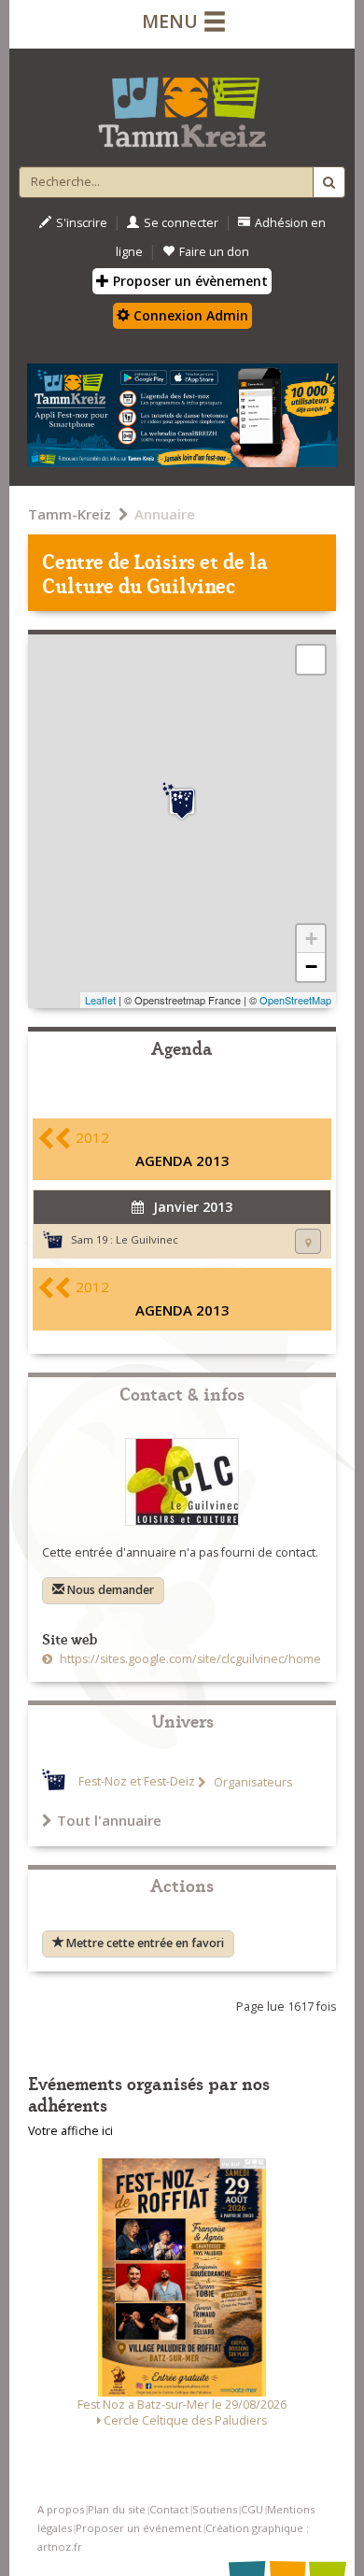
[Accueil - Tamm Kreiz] (182, 105)
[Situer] (308, 1241)
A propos (61, 2509)
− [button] (311, 967)
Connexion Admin (189, 315)
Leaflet (100, 1000)
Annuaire (165, 514)
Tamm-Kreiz (70, 514)
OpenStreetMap (295, 1000)
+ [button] (311, 939)
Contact (169, 2509)
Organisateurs (252, 1782)
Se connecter (181, 223)
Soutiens (215, 2509)
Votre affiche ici (70, 2131)
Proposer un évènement (189, 281)
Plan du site (117, 2509)
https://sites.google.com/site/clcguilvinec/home (189, 1659)
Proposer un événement (139, 2528)
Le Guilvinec (147, 1239)
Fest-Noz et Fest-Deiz (137, 1782)
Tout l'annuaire (109, 1820)
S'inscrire (82, 223)
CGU (252, 2509)
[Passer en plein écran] (311, 660)
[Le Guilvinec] (182, 802)
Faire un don (214, 252)
